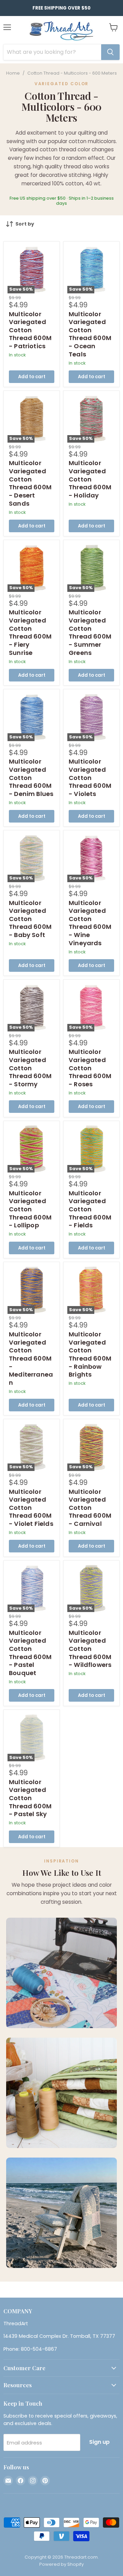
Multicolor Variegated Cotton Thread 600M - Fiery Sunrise (30, 632)
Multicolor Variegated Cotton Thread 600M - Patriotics (30, 330)
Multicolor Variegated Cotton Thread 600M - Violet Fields (31, 1508)
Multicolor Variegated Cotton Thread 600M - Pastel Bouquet (30, 1653)
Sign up (99, 2442)
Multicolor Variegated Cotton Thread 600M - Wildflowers (90, 1649)
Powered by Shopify (61, 2564)
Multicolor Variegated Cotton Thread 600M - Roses (90, 1068)
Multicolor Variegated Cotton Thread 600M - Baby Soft (30, 919)
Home (13, 73)
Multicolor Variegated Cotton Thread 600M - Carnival (90, 1508)
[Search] (110, 52)
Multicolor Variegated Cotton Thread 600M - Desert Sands (30, 483)
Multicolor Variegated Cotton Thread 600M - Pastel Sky (30, 1798)
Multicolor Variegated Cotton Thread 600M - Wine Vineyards (90, 923)
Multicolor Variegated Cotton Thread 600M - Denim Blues (31, 778)
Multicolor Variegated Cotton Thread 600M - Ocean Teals (90, 334)
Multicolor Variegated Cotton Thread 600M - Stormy (30, 1068)
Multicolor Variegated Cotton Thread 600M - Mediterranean (31, 1358)
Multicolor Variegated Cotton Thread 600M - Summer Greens (90, 632)
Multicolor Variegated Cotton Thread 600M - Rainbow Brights (90, 1354)
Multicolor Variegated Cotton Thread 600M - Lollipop (30, 1209)
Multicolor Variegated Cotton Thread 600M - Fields (90, 1209)
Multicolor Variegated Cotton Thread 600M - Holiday (90, 479)
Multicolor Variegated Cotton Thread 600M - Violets (90, 778)
